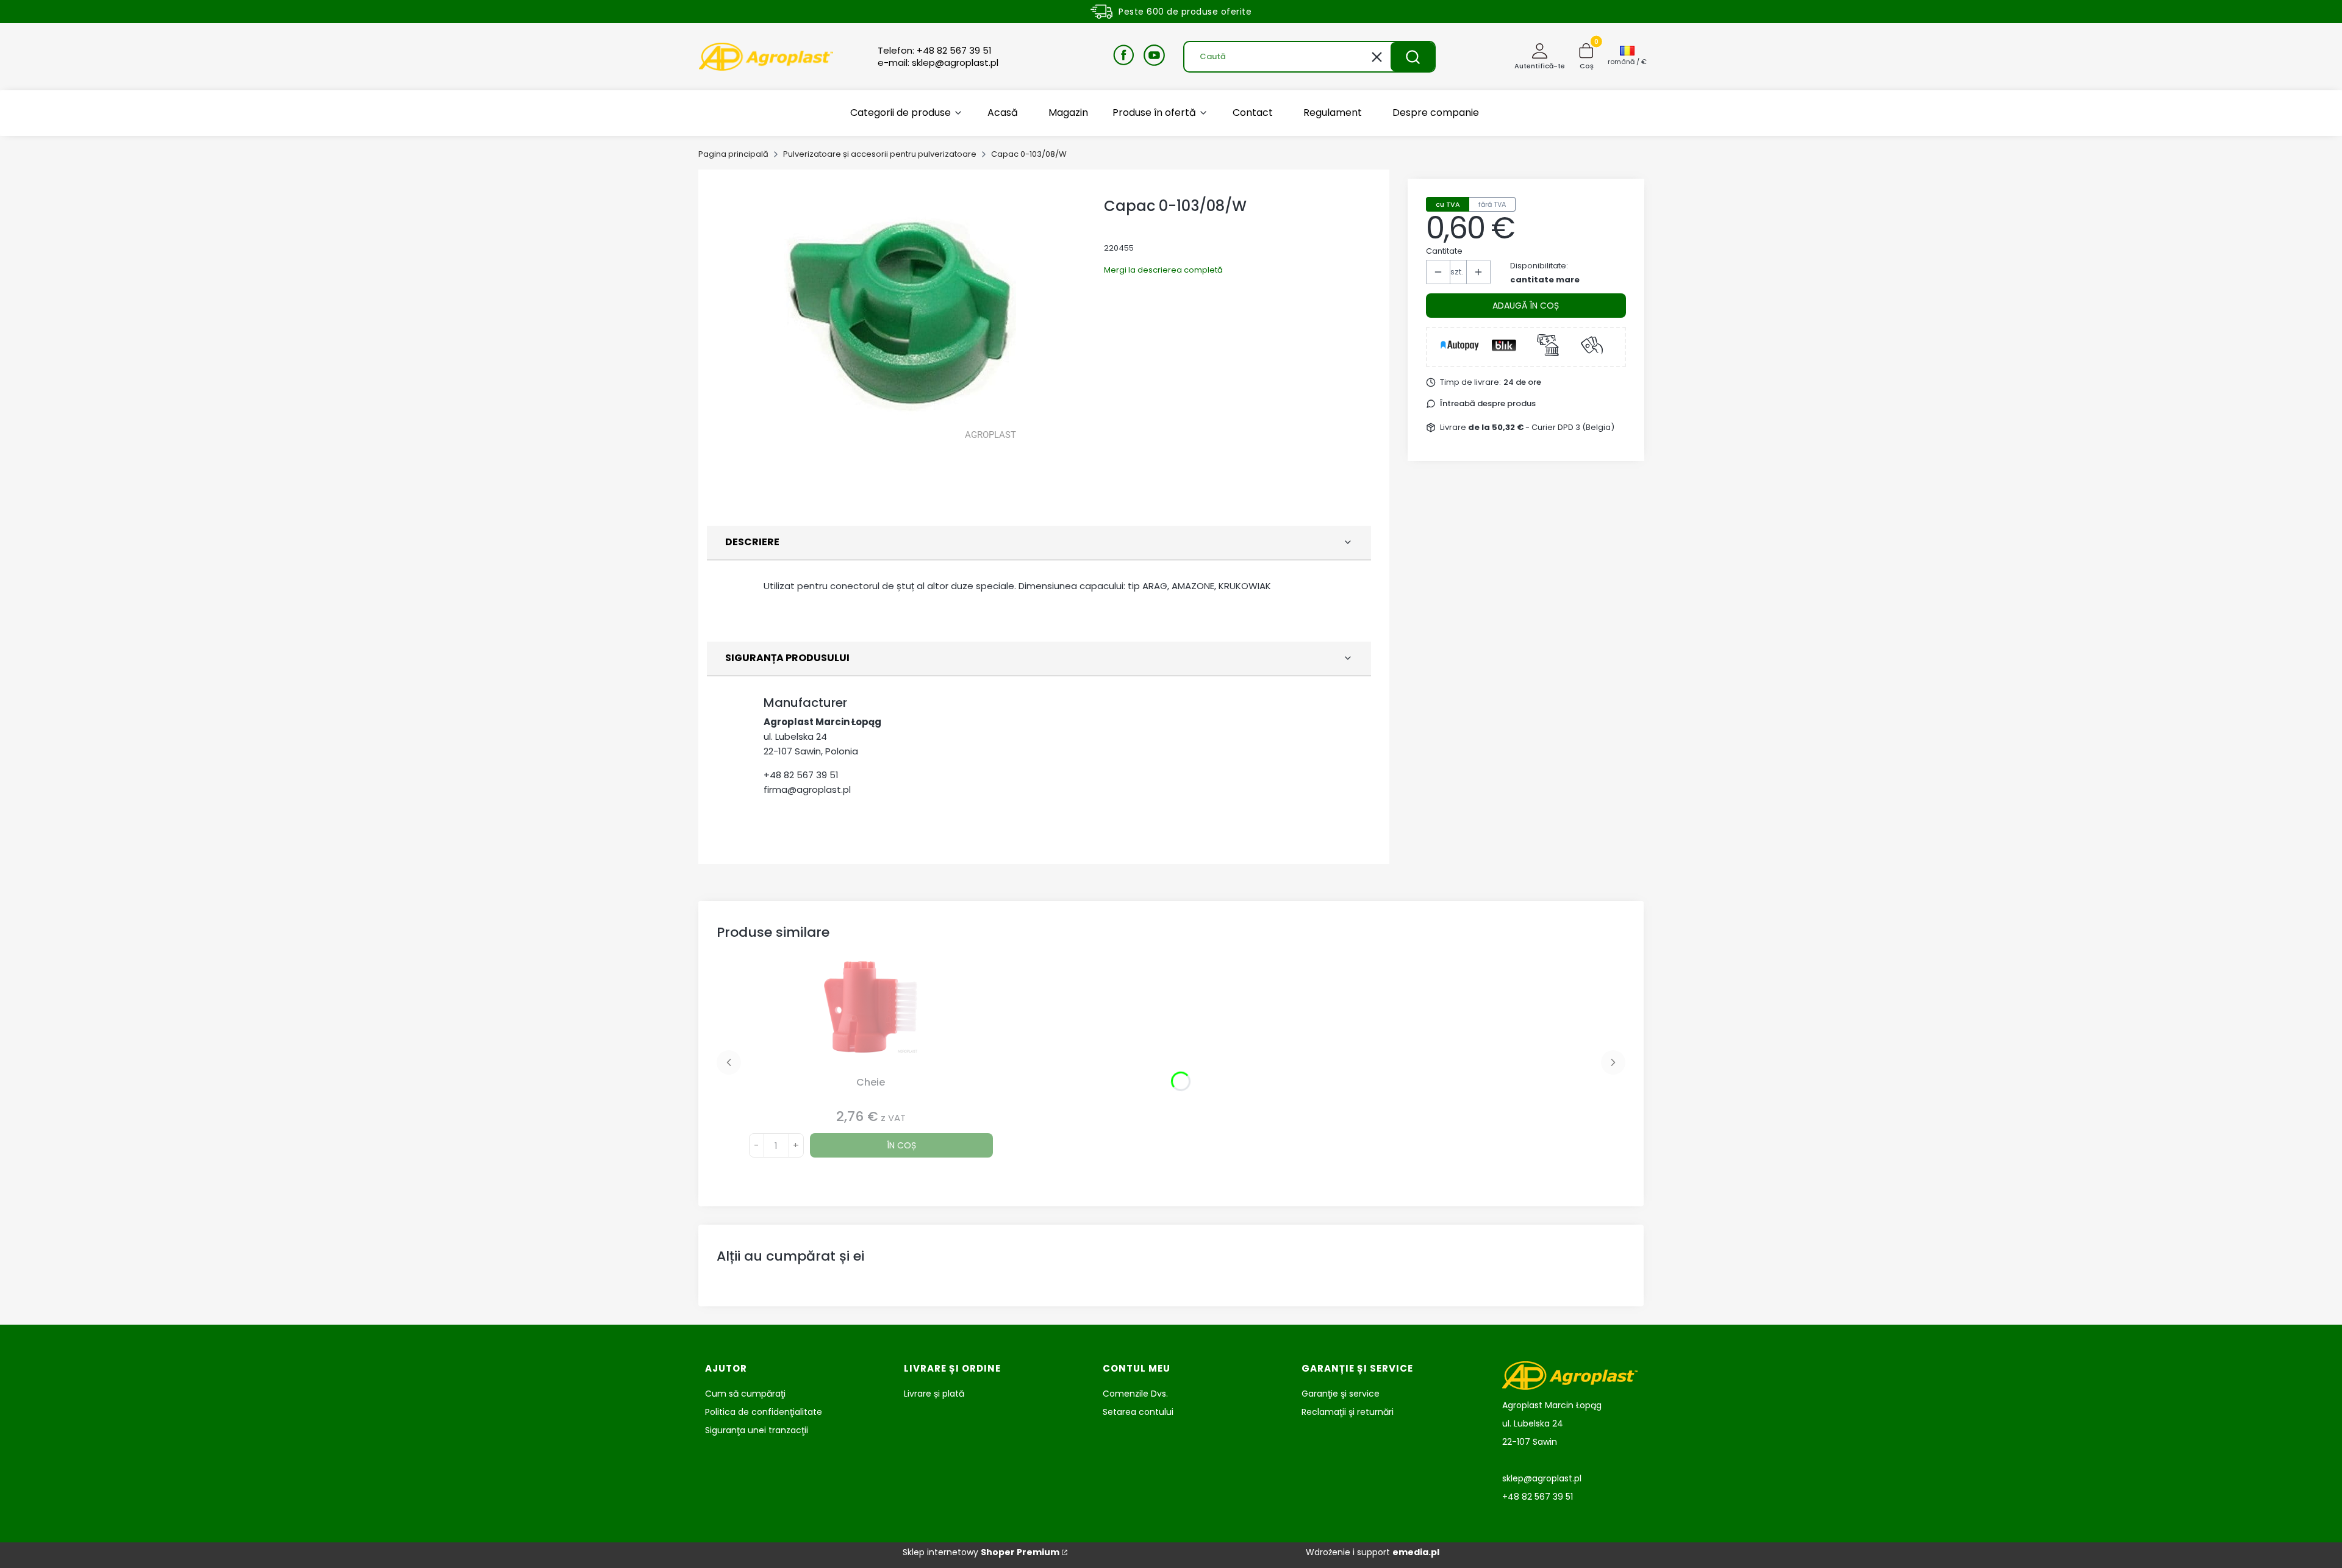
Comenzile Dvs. (1135, 1394)
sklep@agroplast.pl (1542, 1478)
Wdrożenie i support (1373, 1552)
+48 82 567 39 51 (801, 775)
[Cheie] (871, 1016)
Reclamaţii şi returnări (1348, 1412)
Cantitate (1444, 251)
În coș (901, 1145)
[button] (1413, 57)
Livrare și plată (934, 1394)
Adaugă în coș (1526, 306)
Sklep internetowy (981, 1552)
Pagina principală (733, 154)
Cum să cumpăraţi (745, 1394)
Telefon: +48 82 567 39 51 (935, 51)
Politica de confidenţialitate (764, 1412)
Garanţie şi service (1341, 1394)
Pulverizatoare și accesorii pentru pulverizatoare (880, 154)
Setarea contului (1138, 1412)
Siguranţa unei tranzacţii (757, 1430)
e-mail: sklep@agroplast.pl (938, 63)
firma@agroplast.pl (807, 789)
